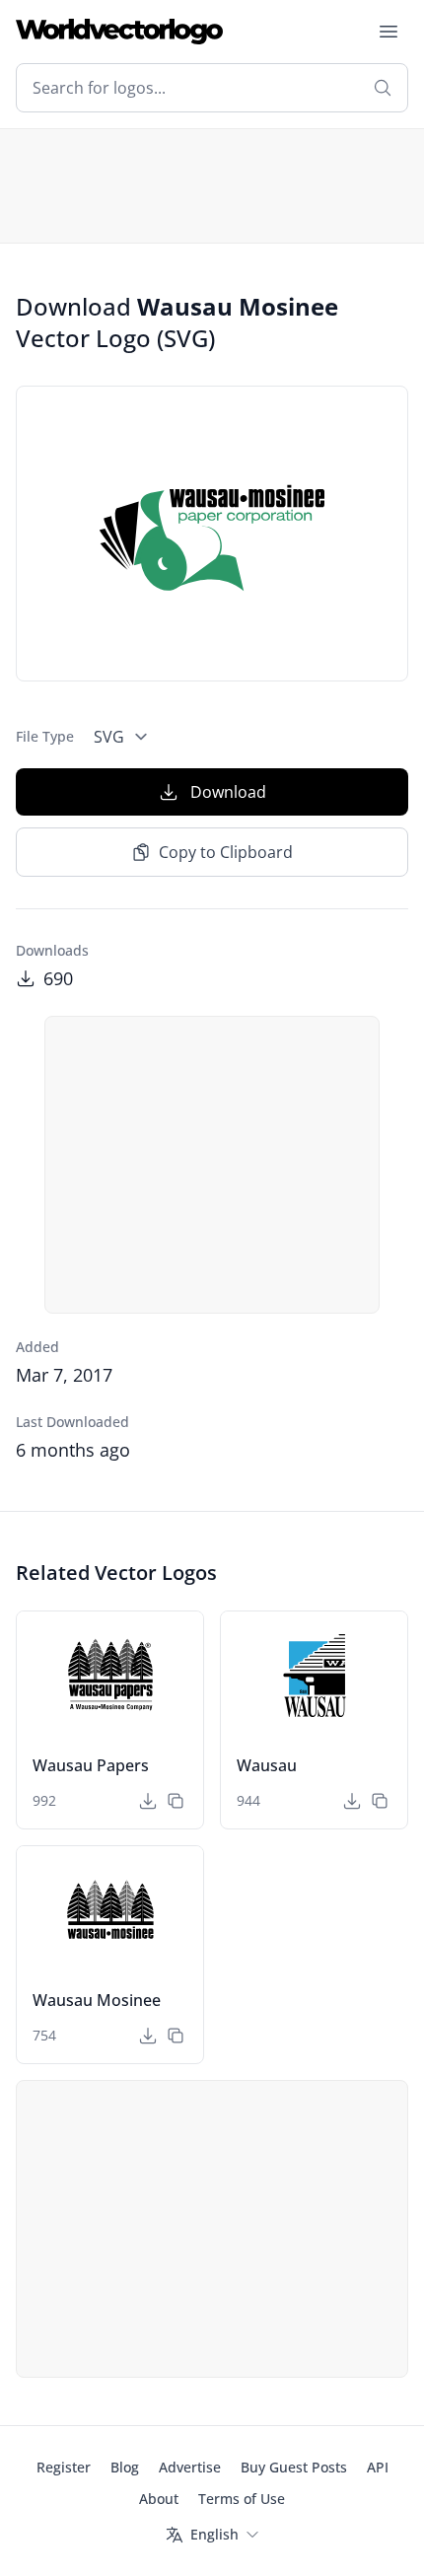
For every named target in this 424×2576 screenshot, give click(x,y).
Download (228, 792)
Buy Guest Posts (294, 2467)
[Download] (148, 1801)
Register (64, 2467)
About (159, 2499)
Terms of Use (242, 2499)
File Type (45, 736)
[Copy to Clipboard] (176, 1801)
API (378, 2467)
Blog (125, 2467)
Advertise (190, 2467)
